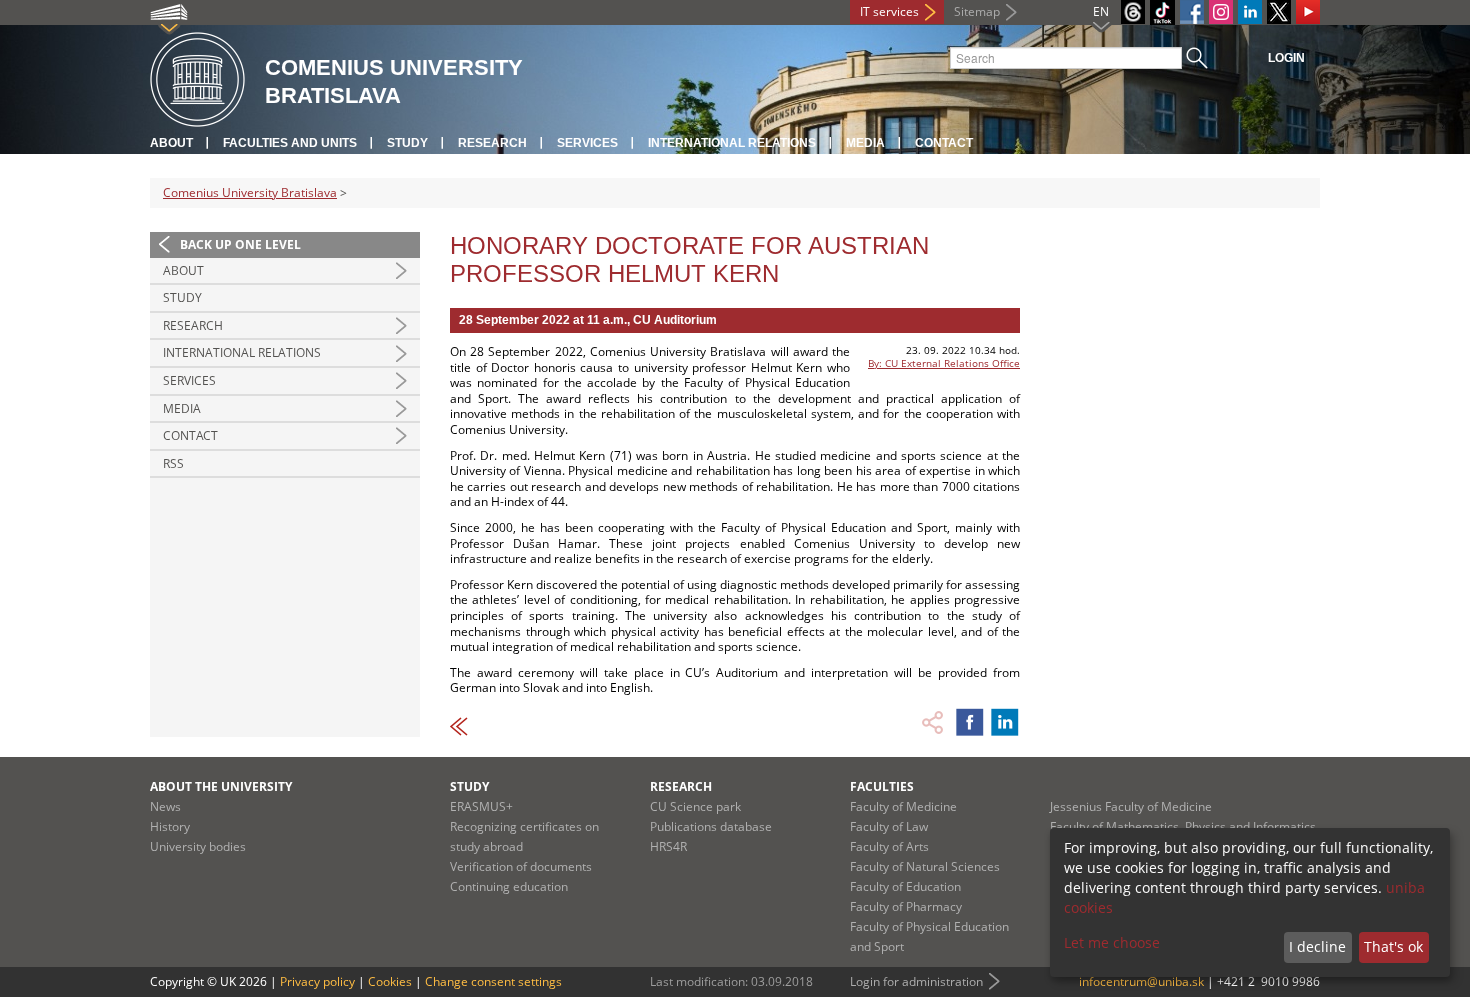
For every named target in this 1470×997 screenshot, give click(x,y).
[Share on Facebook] (970, 722)
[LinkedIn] (1250, 12)
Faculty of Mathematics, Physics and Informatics (1183, 826)
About (171, 143)
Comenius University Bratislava (250, 192)
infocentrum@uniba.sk (1141, 981)
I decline (1317, 946)
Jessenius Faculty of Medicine (1131, 806)
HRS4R (668, 846)
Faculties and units (290, 143)
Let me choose (1112, 942)
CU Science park (695, 806)
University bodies (198, 846)
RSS (173, 463)
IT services (889, 11)
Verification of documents (521, 866)
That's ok (1393, 946)
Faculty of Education (905, 886)
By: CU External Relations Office (944, 363)
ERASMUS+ (481, 806)
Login (1286, 58)
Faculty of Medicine (903, 806)
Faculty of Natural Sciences (925, 866)
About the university (221, 786)
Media (865, 143)
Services (587, 143)
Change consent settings (493, 981)
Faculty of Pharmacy (906, 906)
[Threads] (1133, 12)
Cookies (390, 981)
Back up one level (240, 244)
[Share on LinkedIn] (1005, 722)
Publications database (711, 826)
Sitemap (977, 11)
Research (492, 143)
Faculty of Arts (889, 846)
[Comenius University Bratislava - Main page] (197, 80)
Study (407, 143)
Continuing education (509, 886)
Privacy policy (317, 981)
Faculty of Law (889, 826)
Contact (944, 143)
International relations (732, 143)
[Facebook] (1192, 12)
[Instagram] (1221, 12)
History (170, 826)
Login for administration (916, 981)
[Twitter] (1279, 12)
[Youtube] (1308, 12)
